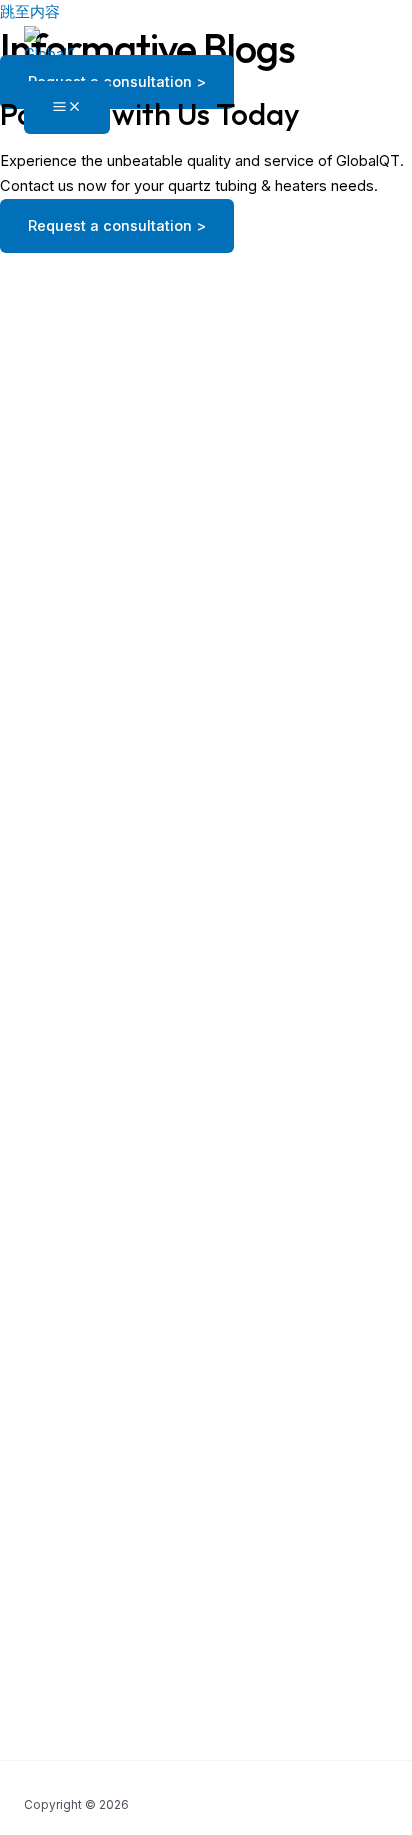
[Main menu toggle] (67, 108)
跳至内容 (30, 12)
